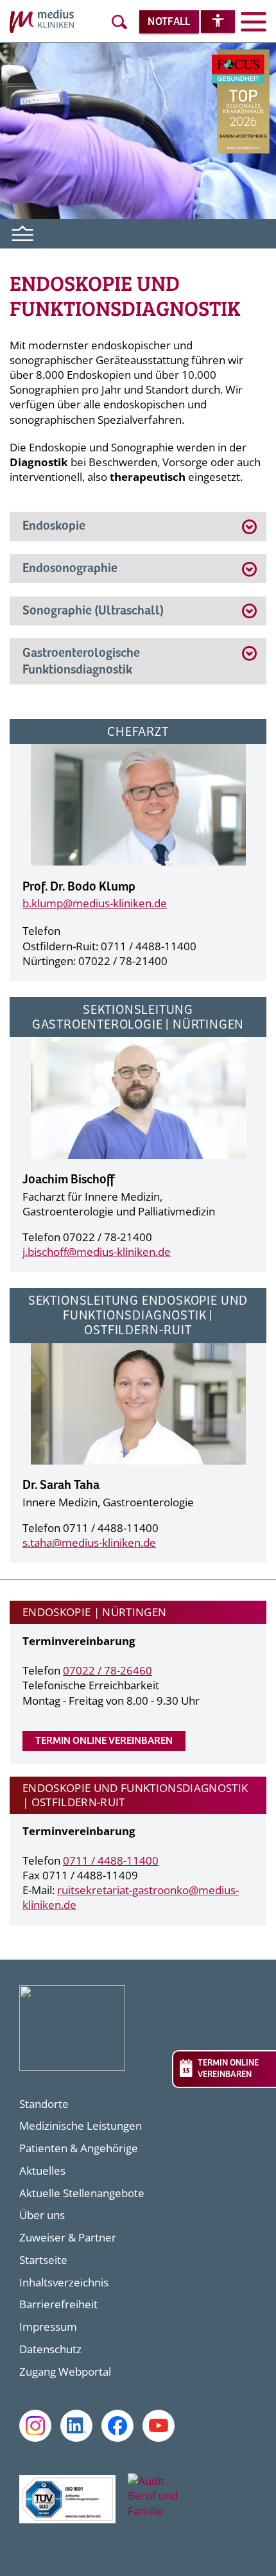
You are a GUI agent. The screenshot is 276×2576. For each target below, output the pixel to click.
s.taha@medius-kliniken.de (89, 1543)
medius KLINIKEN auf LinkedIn (76, 2426)
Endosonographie (71, 569)
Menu (23, 232)
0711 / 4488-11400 (111, 1860)
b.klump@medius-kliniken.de (95, 903)
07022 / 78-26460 (108, 1670)
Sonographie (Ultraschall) (93, 611)
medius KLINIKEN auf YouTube (159, 2426)
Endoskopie (54, 526)
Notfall (169, 22)
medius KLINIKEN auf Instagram (35, 2426)
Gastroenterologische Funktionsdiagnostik (81, 662)
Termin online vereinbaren (104, 1741)
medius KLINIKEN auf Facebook (117, 2426)
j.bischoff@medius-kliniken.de (97, 1252)
